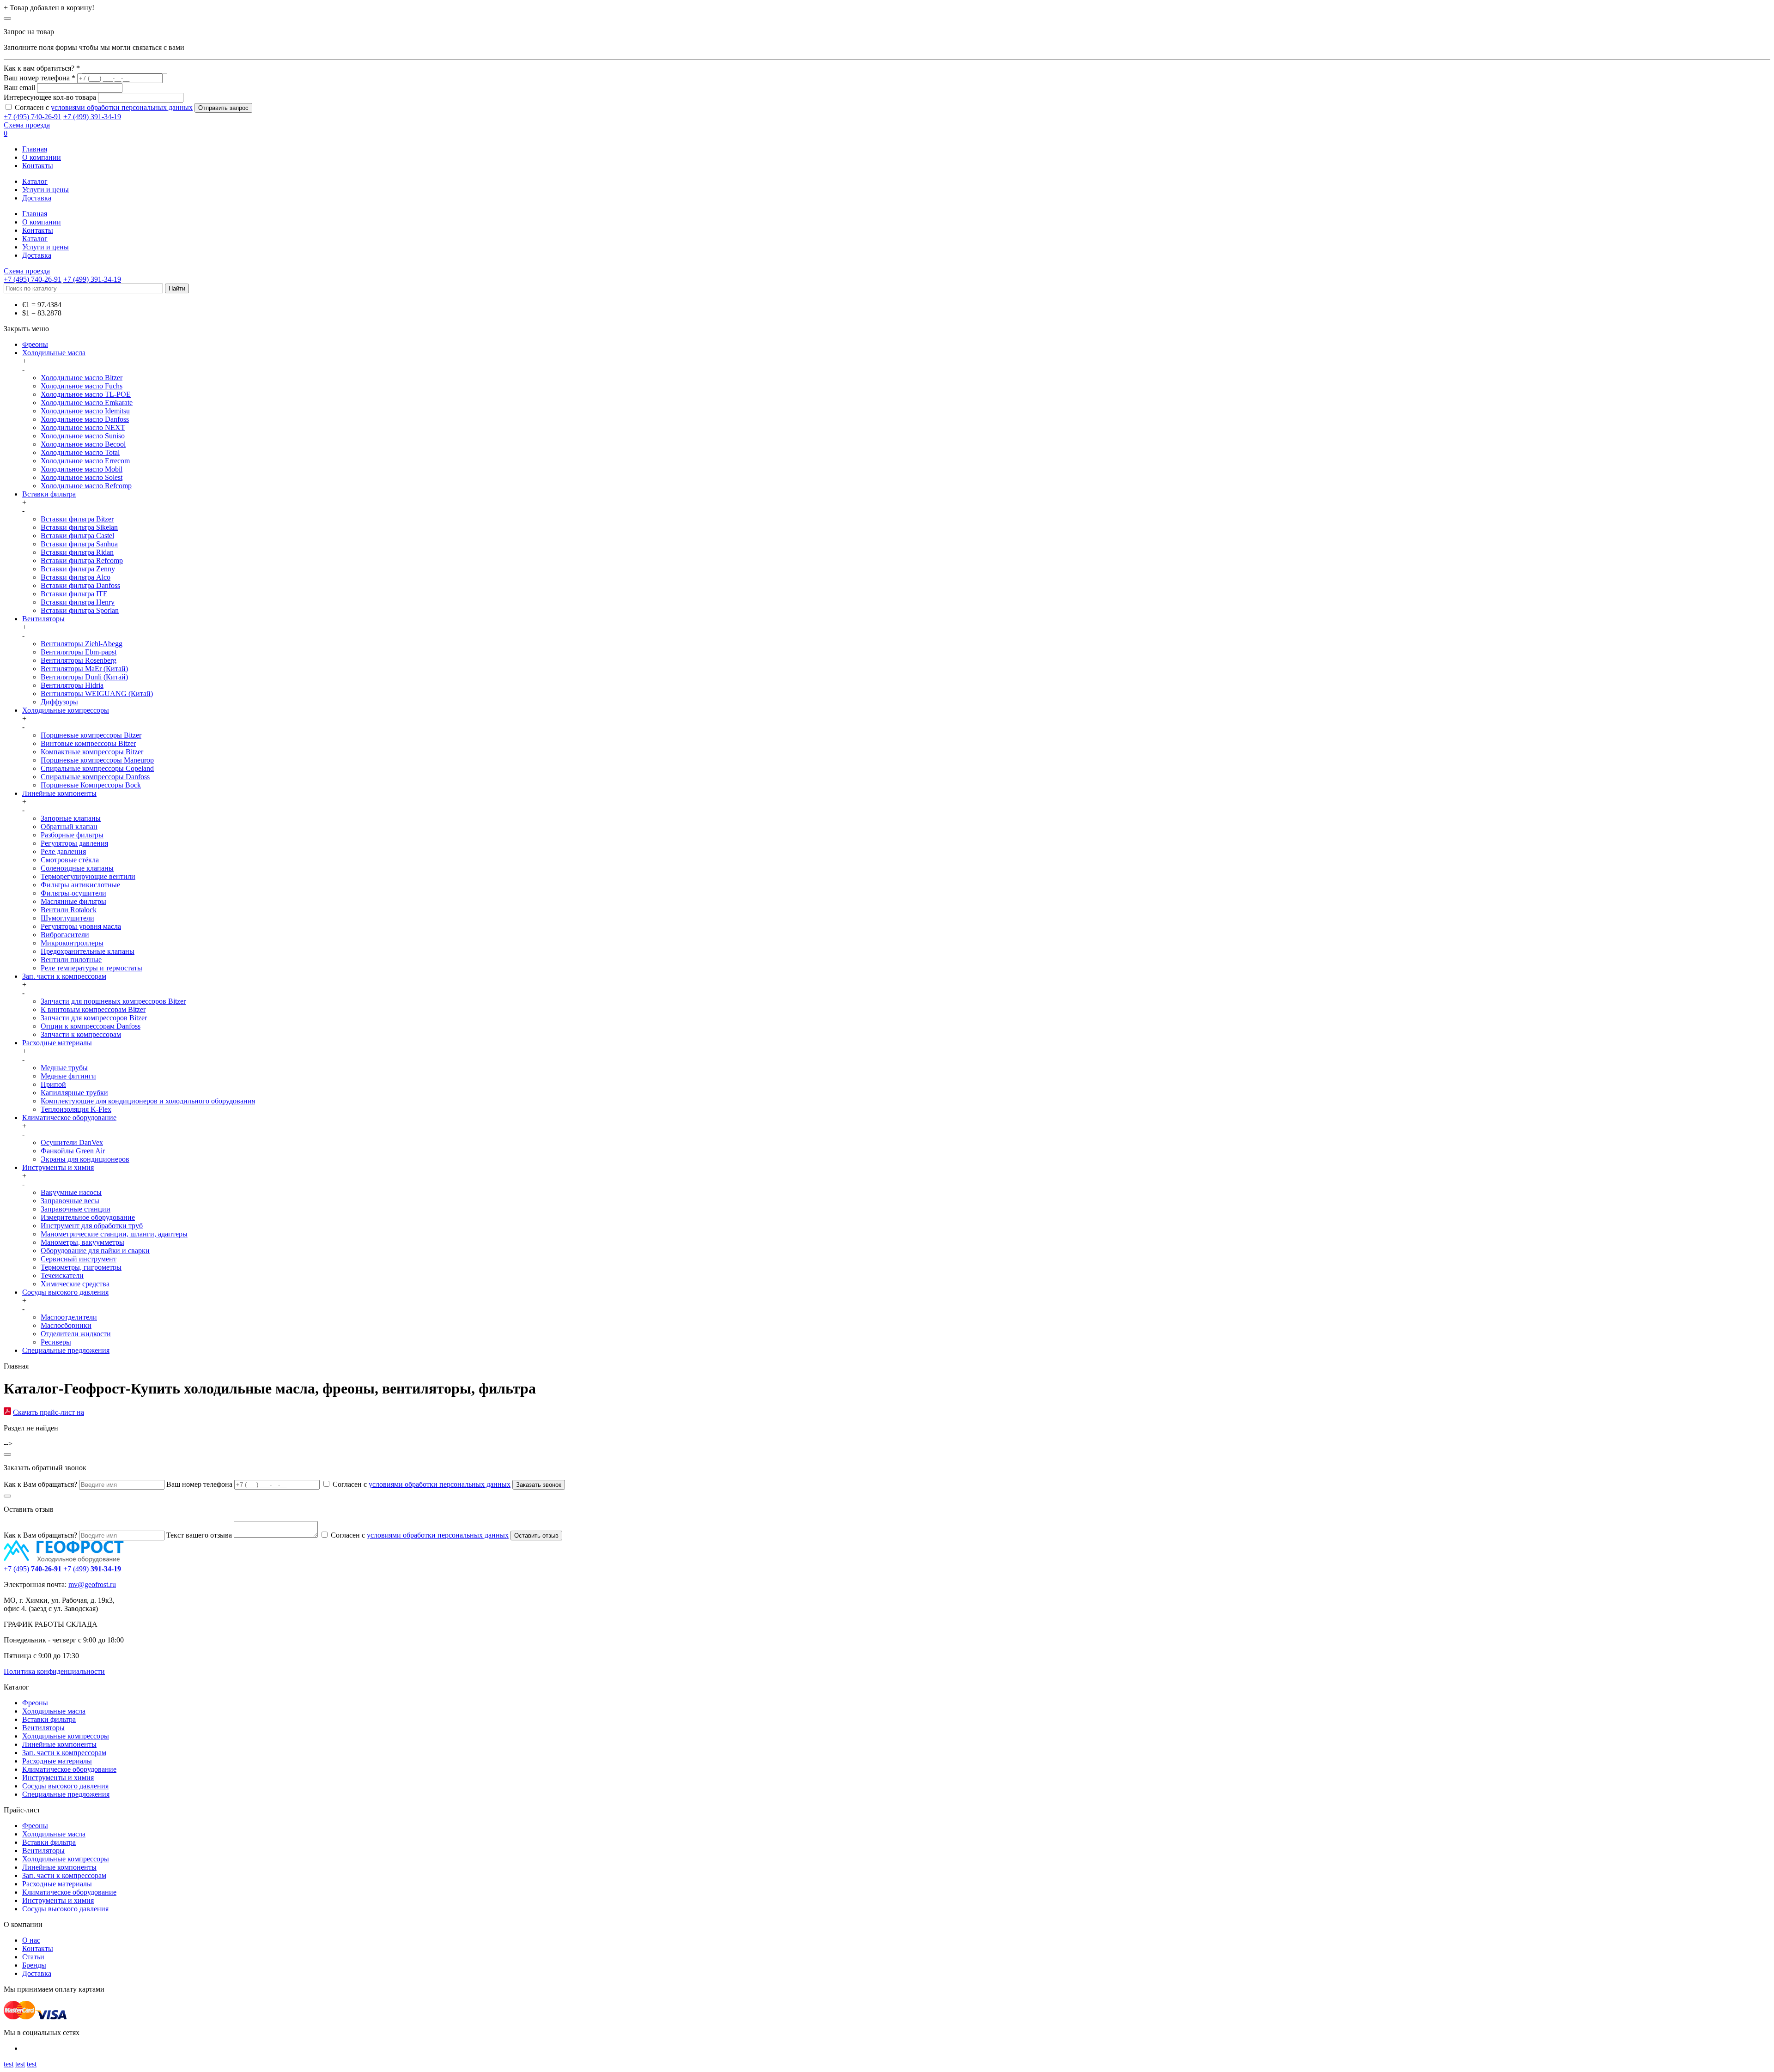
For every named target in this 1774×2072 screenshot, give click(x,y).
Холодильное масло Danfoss (85, 419)
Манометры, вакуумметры (82, 1242)
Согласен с (104, 107)
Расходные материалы (57, 1043)
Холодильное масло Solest (82, 477)
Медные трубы (64, 1068)
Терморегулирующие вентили (88, 876)
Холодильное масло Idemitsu (85, 411)
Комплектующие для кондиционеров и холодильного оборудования (148, 1101)
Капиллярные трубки (74, 1093)
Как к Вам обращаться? (40, 1484)
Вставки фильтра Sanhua (79, 544)
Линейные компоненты (59, 793)
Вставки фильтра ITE (74, 594)
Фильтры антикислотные (80, 885)
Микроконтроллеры (72, 943)
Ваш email (19, 88)
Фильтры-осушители (73, 893)
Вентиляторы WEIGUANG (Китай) (97, 694)
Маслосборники (66, 1325)
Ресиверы (56, 1342)
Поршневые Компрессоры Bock (91, 785)
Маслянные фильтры (73, 901)
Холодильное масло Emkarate (87, 403)
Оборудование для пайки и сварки (95, 1251)
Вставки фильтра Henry (78, 602)
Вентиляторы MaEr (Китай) (84, 669)
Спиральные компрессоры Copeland (97, 768)
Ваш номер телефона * (39, 78)
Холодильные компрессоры (66, 710)
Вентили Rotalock (69, 910)
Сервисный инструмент (79, 1259)
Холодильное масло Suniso (83, 436)
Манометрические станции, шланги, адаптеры (114, 1234)
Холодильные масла (54, 353)
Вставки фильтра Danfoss (80, 585)
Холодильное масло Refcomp (86, 486)
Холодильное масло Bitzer (82, 378)
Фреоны (35, 344)
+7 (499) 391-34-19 (92, 117)
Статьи (33, 1957)
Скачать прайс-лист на (49, 1412)
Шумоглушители (67, 918)
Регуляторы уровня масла (81, 926)
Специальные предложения (66, 1350)
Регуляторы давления (74, 843)
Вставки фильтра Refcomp (82, 560)
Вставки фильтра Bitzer (77, 519)
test (9, 2064)
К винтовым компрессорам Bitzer (93, 1009)
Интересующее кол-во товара (50, 97)
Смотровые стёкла (70, 860)
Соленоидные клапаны (77, 868)
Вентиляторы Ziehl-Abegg (82, 644)
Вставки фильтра (49, 494)
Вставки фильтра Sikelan (79, 527)
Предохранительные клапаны (88, 951)
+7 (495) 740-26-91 (33, 117)
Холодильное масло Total (80, 452)
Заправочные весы (70, 1201)
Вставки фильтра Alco (76, 577)
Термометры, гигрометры (81, 1267)
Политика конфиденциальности (54, 1671)
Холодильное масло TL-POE (86, 394)
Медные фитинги (68, 1076)
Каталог (35, 181)
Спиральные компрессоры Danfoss (95, 777)
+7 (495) (33, 1569)
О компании (42, 157)
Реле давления (63, 851)
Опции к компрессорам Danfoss (91, 1026)
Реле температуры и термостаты (91, 968)
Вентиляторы (43, 619)
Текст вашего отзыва (199, 1535)
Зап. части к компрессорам (64, 976)
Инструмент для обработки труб (92, 1226)
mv (73, 1584)
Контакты (38, 166)
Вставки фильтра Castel (77, 536)
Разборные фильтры (72, 835)
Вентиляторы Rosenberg (79, 660)
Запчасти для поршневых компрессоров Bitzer (113, 1001)
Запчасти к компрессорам (81, 1034)
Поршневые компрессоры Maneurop (97, 760)
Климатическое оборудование (69, 1118)
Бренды (34, 1965)
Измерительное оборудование (88, 1217)
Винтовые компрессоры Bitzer (88, 743)
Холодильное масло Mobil (82, 469)
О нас (31, 1940)
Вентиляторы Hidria (72, 685)
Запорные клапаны (71, 818)
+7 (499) (92, 1569)
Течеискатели (62, 1275)
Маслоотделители (69, 1317)
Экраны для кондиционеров (85, 1159)
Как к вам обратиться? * (42, 68)
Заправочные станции (76, 1209)
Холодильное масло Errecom (85, 461)
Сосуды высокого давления (65, 1292)
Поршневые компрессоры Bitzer (91, 735)
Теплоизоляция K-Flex (76, 1109)
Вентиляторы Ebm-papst (79, 652)
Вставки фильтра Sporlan (80, 610)
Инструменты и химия (58, 1167)
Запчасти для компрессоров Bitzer (94, 1018)
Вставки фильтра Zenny (78, 569)
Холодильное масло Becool (83, 444)
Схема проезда (27, 125)
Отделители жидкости (76, 1334)
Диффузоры (59, 702)
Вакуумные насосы (71, 1192)
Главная (35, 149)
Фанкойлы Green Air (73, 1151)
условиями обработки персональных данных (122, 107)
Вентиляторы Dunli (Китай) (84, 677)
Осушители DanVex (72, 1142)
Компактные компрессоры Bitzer (92, 752)
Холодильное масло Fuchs (82, 386)
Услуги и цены (46, 190)
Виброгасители (65, 935)
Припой (53, 1084)
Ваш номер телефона (199, 1484)
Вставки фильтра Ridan (77, 552)
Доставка (37, 198)
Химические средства (75, 1284)
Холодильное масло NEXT (83, 427)
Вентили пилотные (71, 960)
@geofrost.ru (97, 1584)
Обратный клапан (69, 827)
